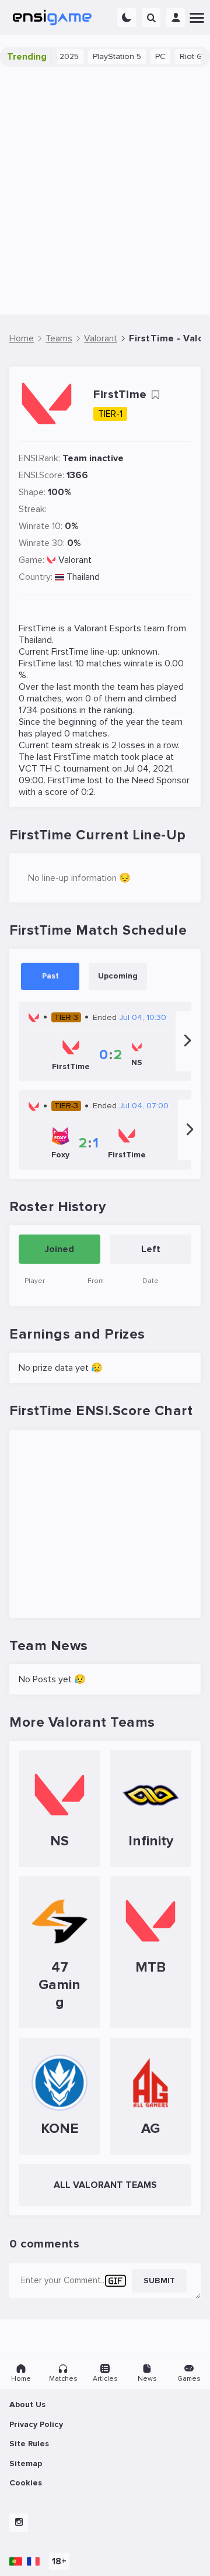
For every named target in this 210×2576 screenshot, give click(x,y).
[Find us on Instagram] (19, 2523)
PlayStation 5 (109, 56)
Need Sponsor (161, 780)
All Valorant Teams (105, 2185)
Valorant (75, 560)
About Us (27, 2404)
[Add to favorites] (155, 395)
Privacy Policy (36, 2424)
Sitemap (26, 2463)
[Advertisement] (105, 191)
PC (153, 56)
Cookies (26, 2483)
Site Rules (29, 2444)
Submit (159, 2281)
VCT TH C (40, 769)
